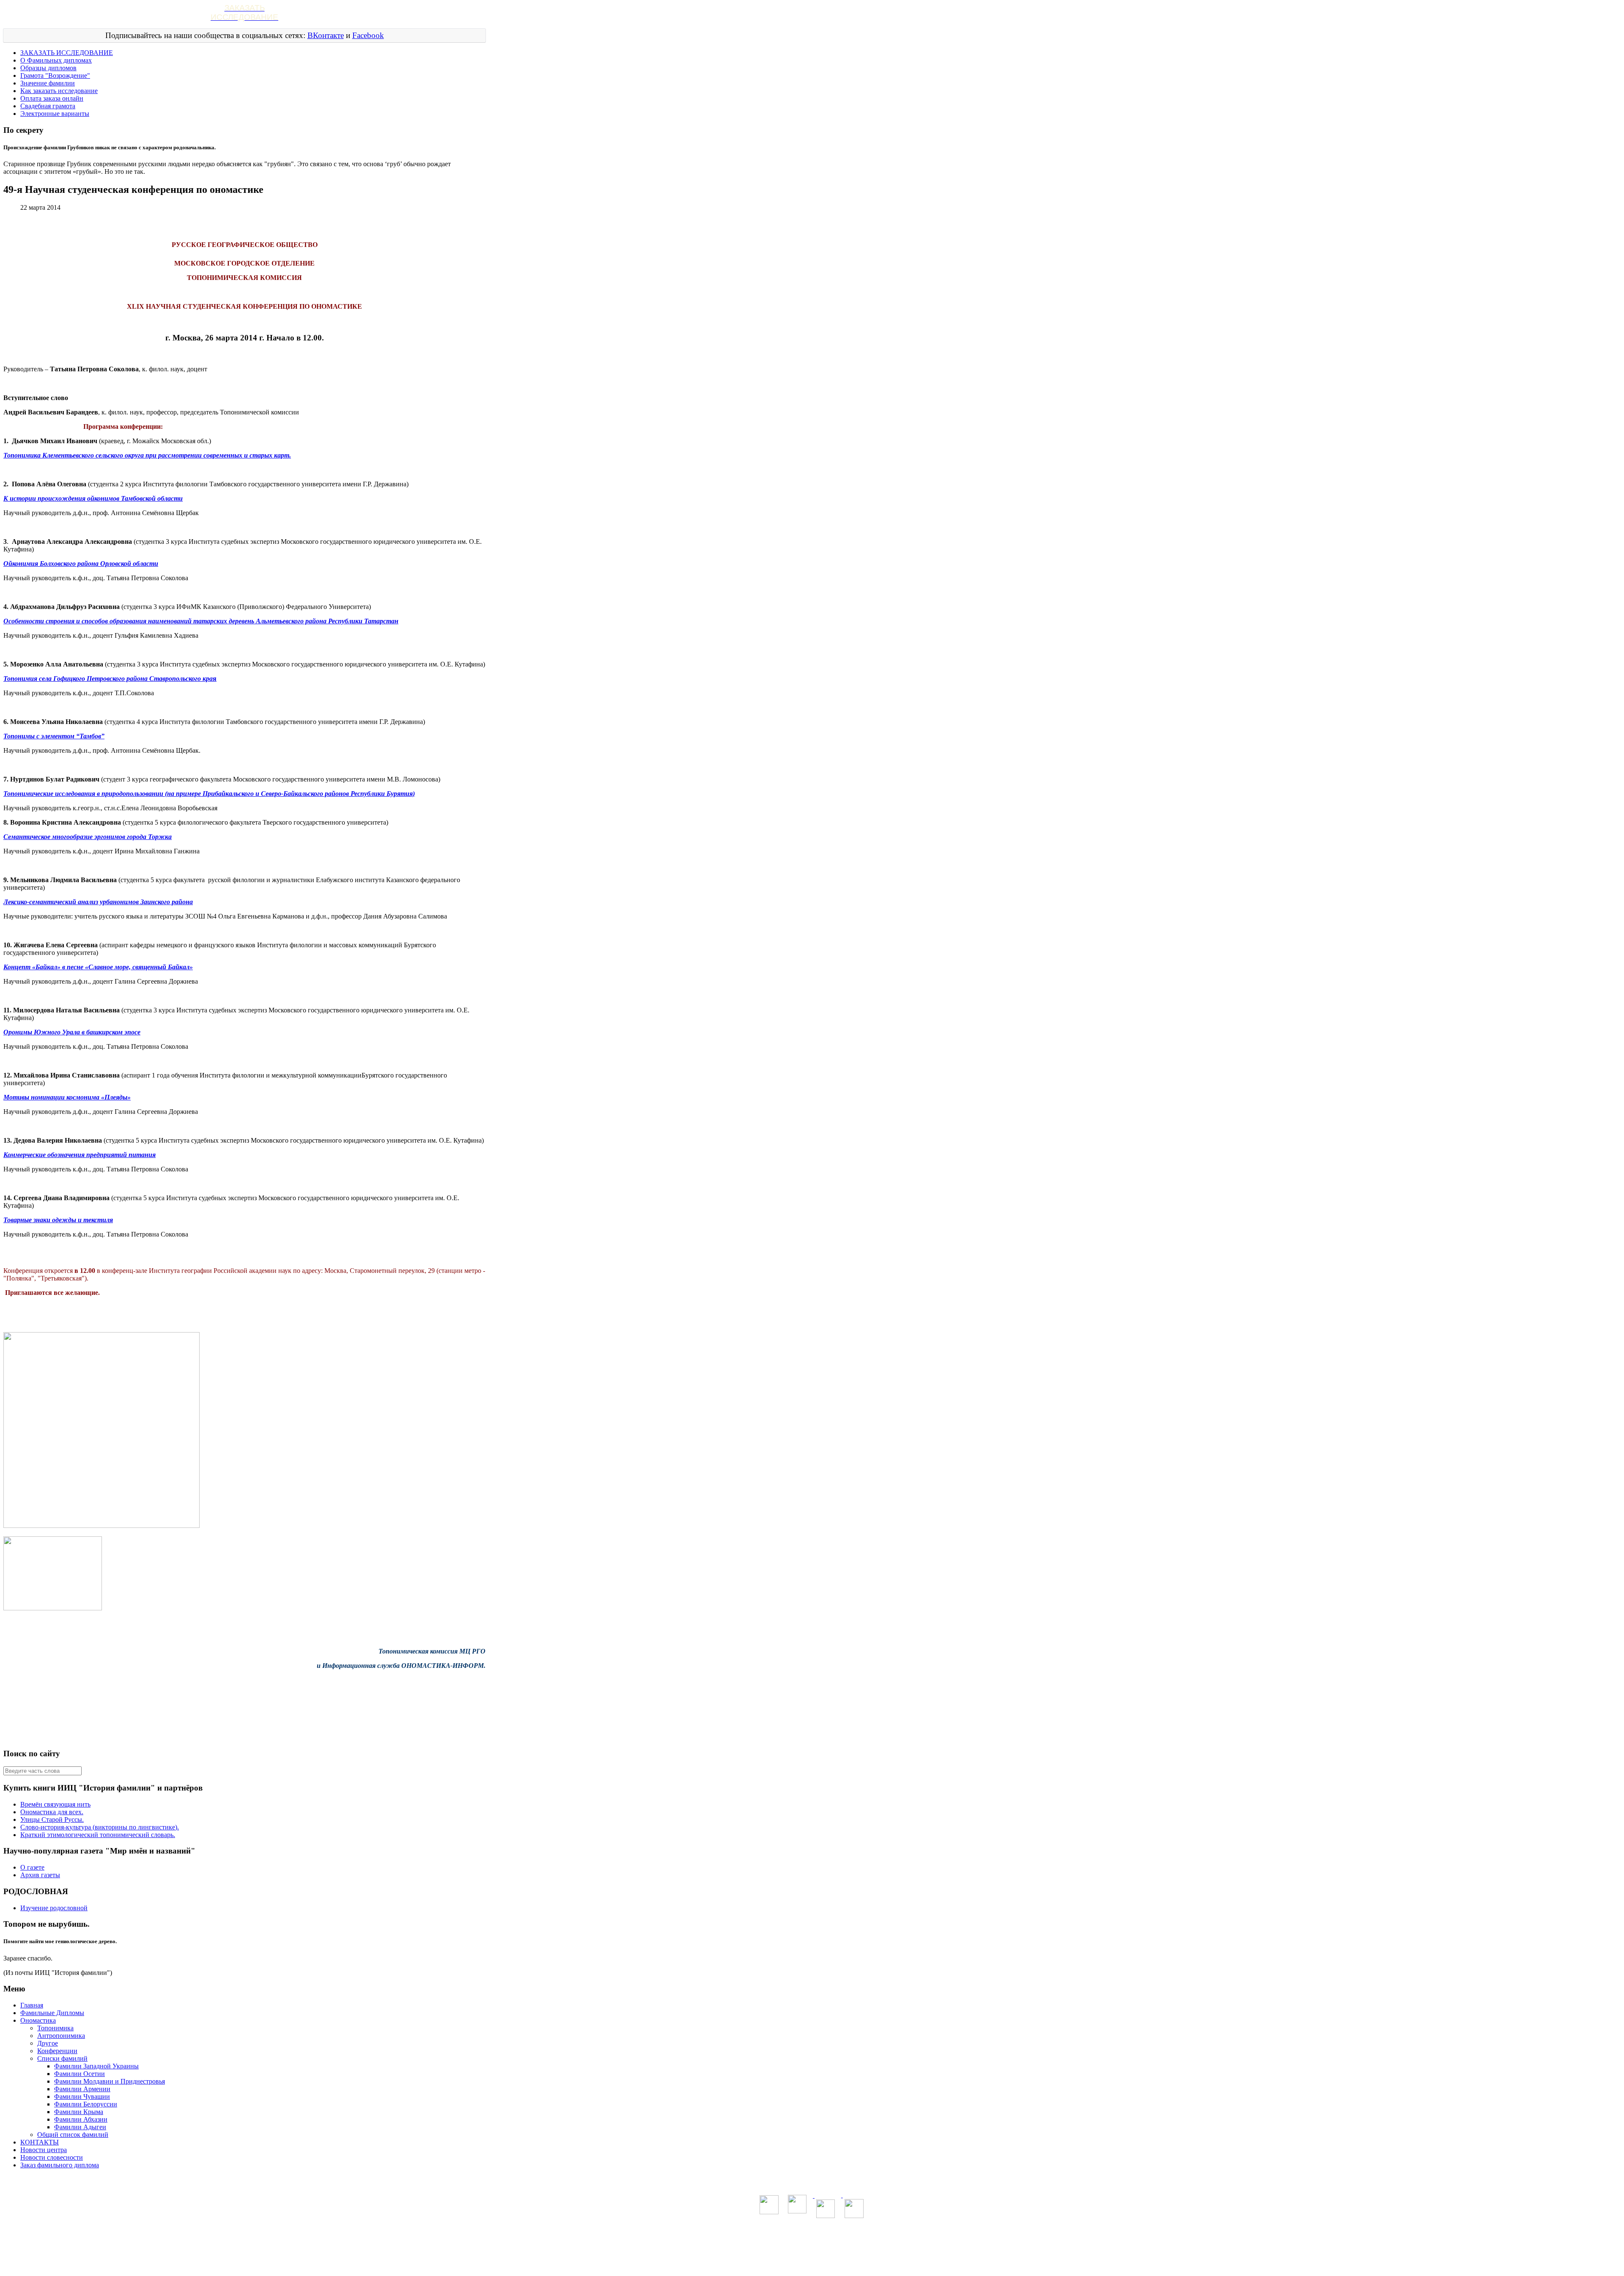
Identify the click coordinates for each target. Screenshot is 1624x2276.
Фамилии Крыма (79, 2112)
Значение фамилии (48, 83)
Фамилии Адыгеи (80, 2127)
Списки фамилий (62, 2058)
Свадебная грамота (48, 106)
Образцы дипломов (48, 68)
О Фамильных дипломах (56, 60)
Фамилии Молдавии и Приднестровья (110, 2081)
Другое (48, 2043)
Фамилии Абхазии (81, 2119)
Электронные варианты (55, 114)
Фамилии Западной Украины (96, 2066)
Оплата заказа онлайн (52, 98)
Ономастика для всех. (52, 1812)
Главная (32, 2005)
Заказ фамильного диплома (60, 2165)
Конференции (57, 2051)
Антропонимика (61, 2036)
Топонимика (55, 2028)
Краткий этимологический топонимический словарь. (98, 1835)
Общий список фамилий (73, 2135)
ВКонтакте (326, 35)
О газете (32, 1867)
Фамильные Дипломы (52, 2013)
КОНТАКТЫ (40, 2142)
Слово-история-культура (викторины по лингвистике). (100, 1827)
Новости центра (44, 2150)
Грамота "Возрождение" (55, 75)
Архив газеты (40, 1875)
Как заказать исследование (59, 91)
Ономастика (38, 2020)
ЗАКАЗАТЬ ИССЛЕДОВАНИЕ (67, 53)
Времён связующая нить (55, 1804)
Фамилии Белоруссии (86, 2104)
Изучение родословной (54, 1908)
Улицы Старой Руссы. (52, 1819)
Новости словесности (52, 2157)
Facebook (368, 35)
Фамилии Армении (82, 2089)
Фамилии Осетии (80, 2074)
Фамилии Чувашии (82, 2096)
